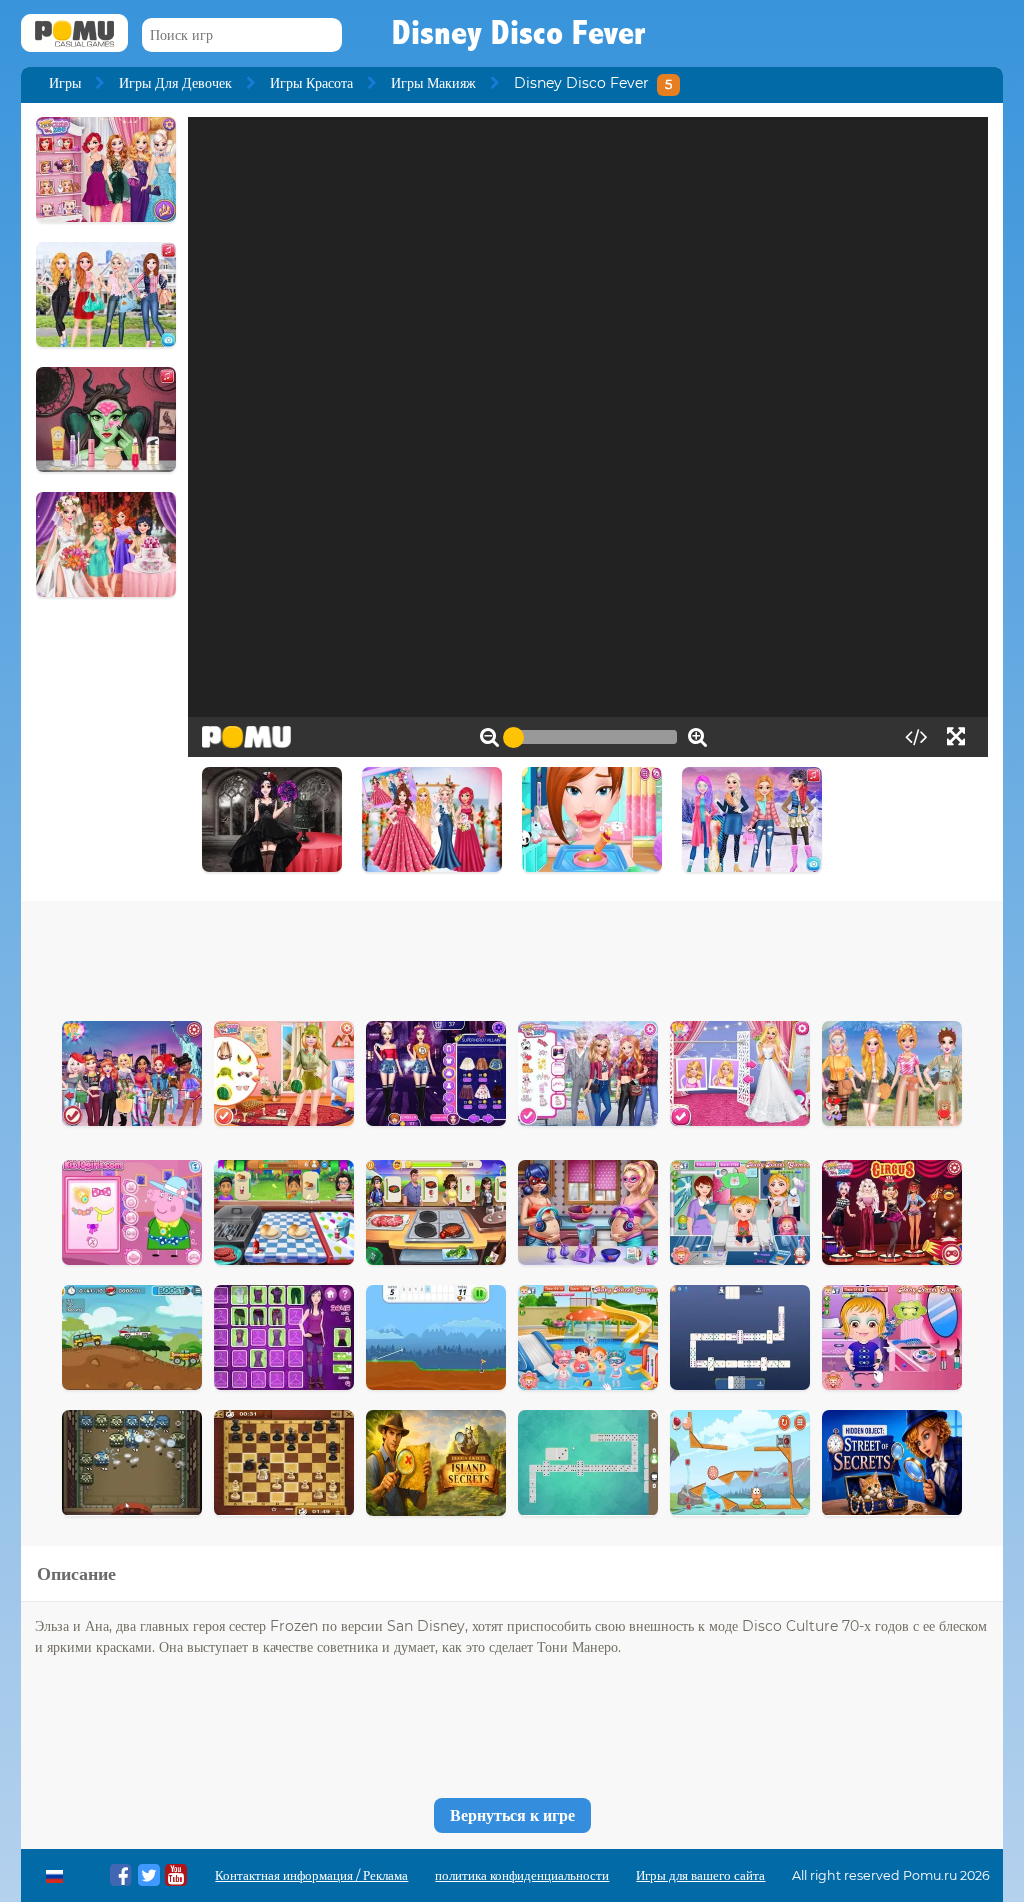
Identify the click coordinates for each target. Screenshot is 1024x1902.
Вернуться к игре (512, 1815)
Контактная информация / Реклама (311, 1875)
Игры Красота (311, 83)
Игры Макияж (433, 83)
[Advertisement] (512, 956)
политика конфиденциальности (522, 1875)
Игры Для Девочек (175, 83)
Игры (65, 83)
